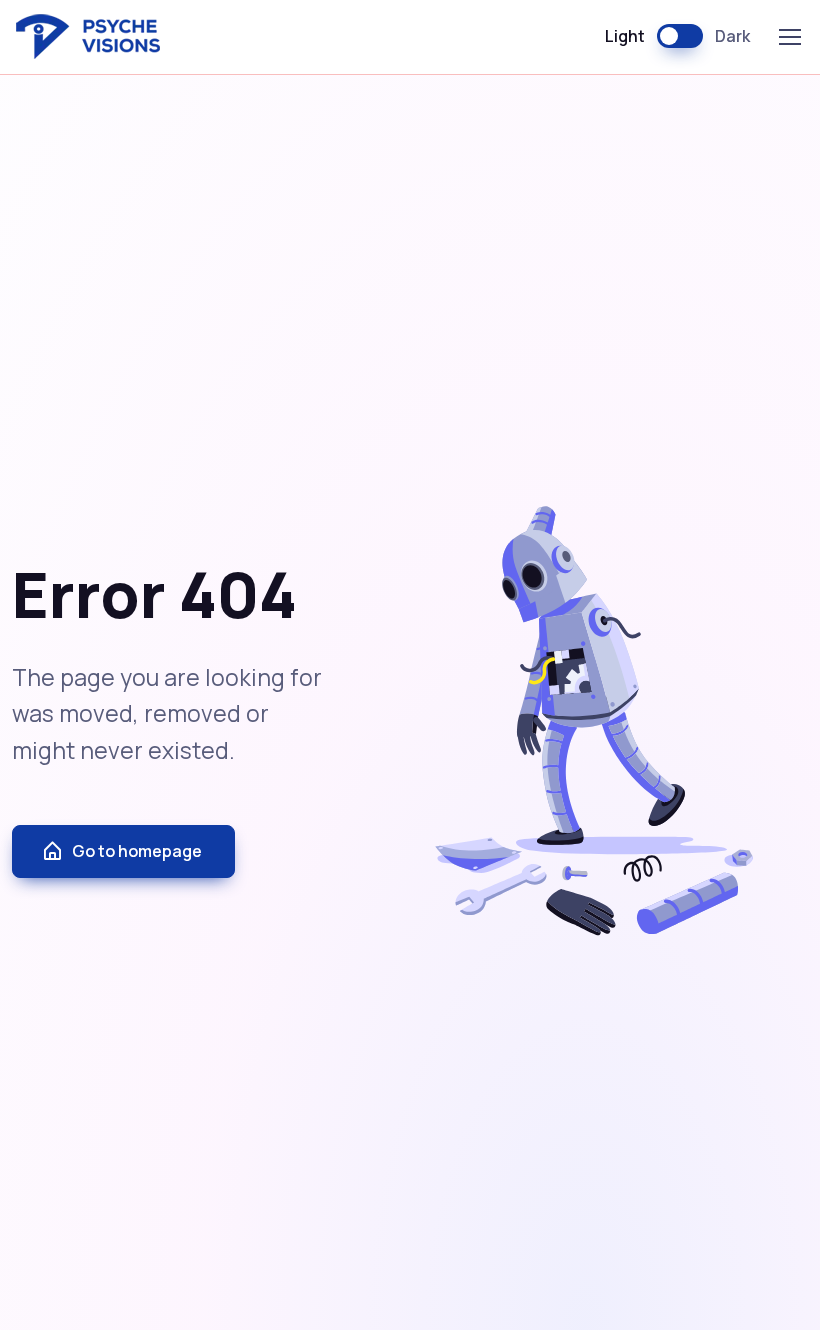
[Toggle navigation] (789, 37)
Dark (732, 36)
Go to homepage (137, 851)
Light (625, 36)
